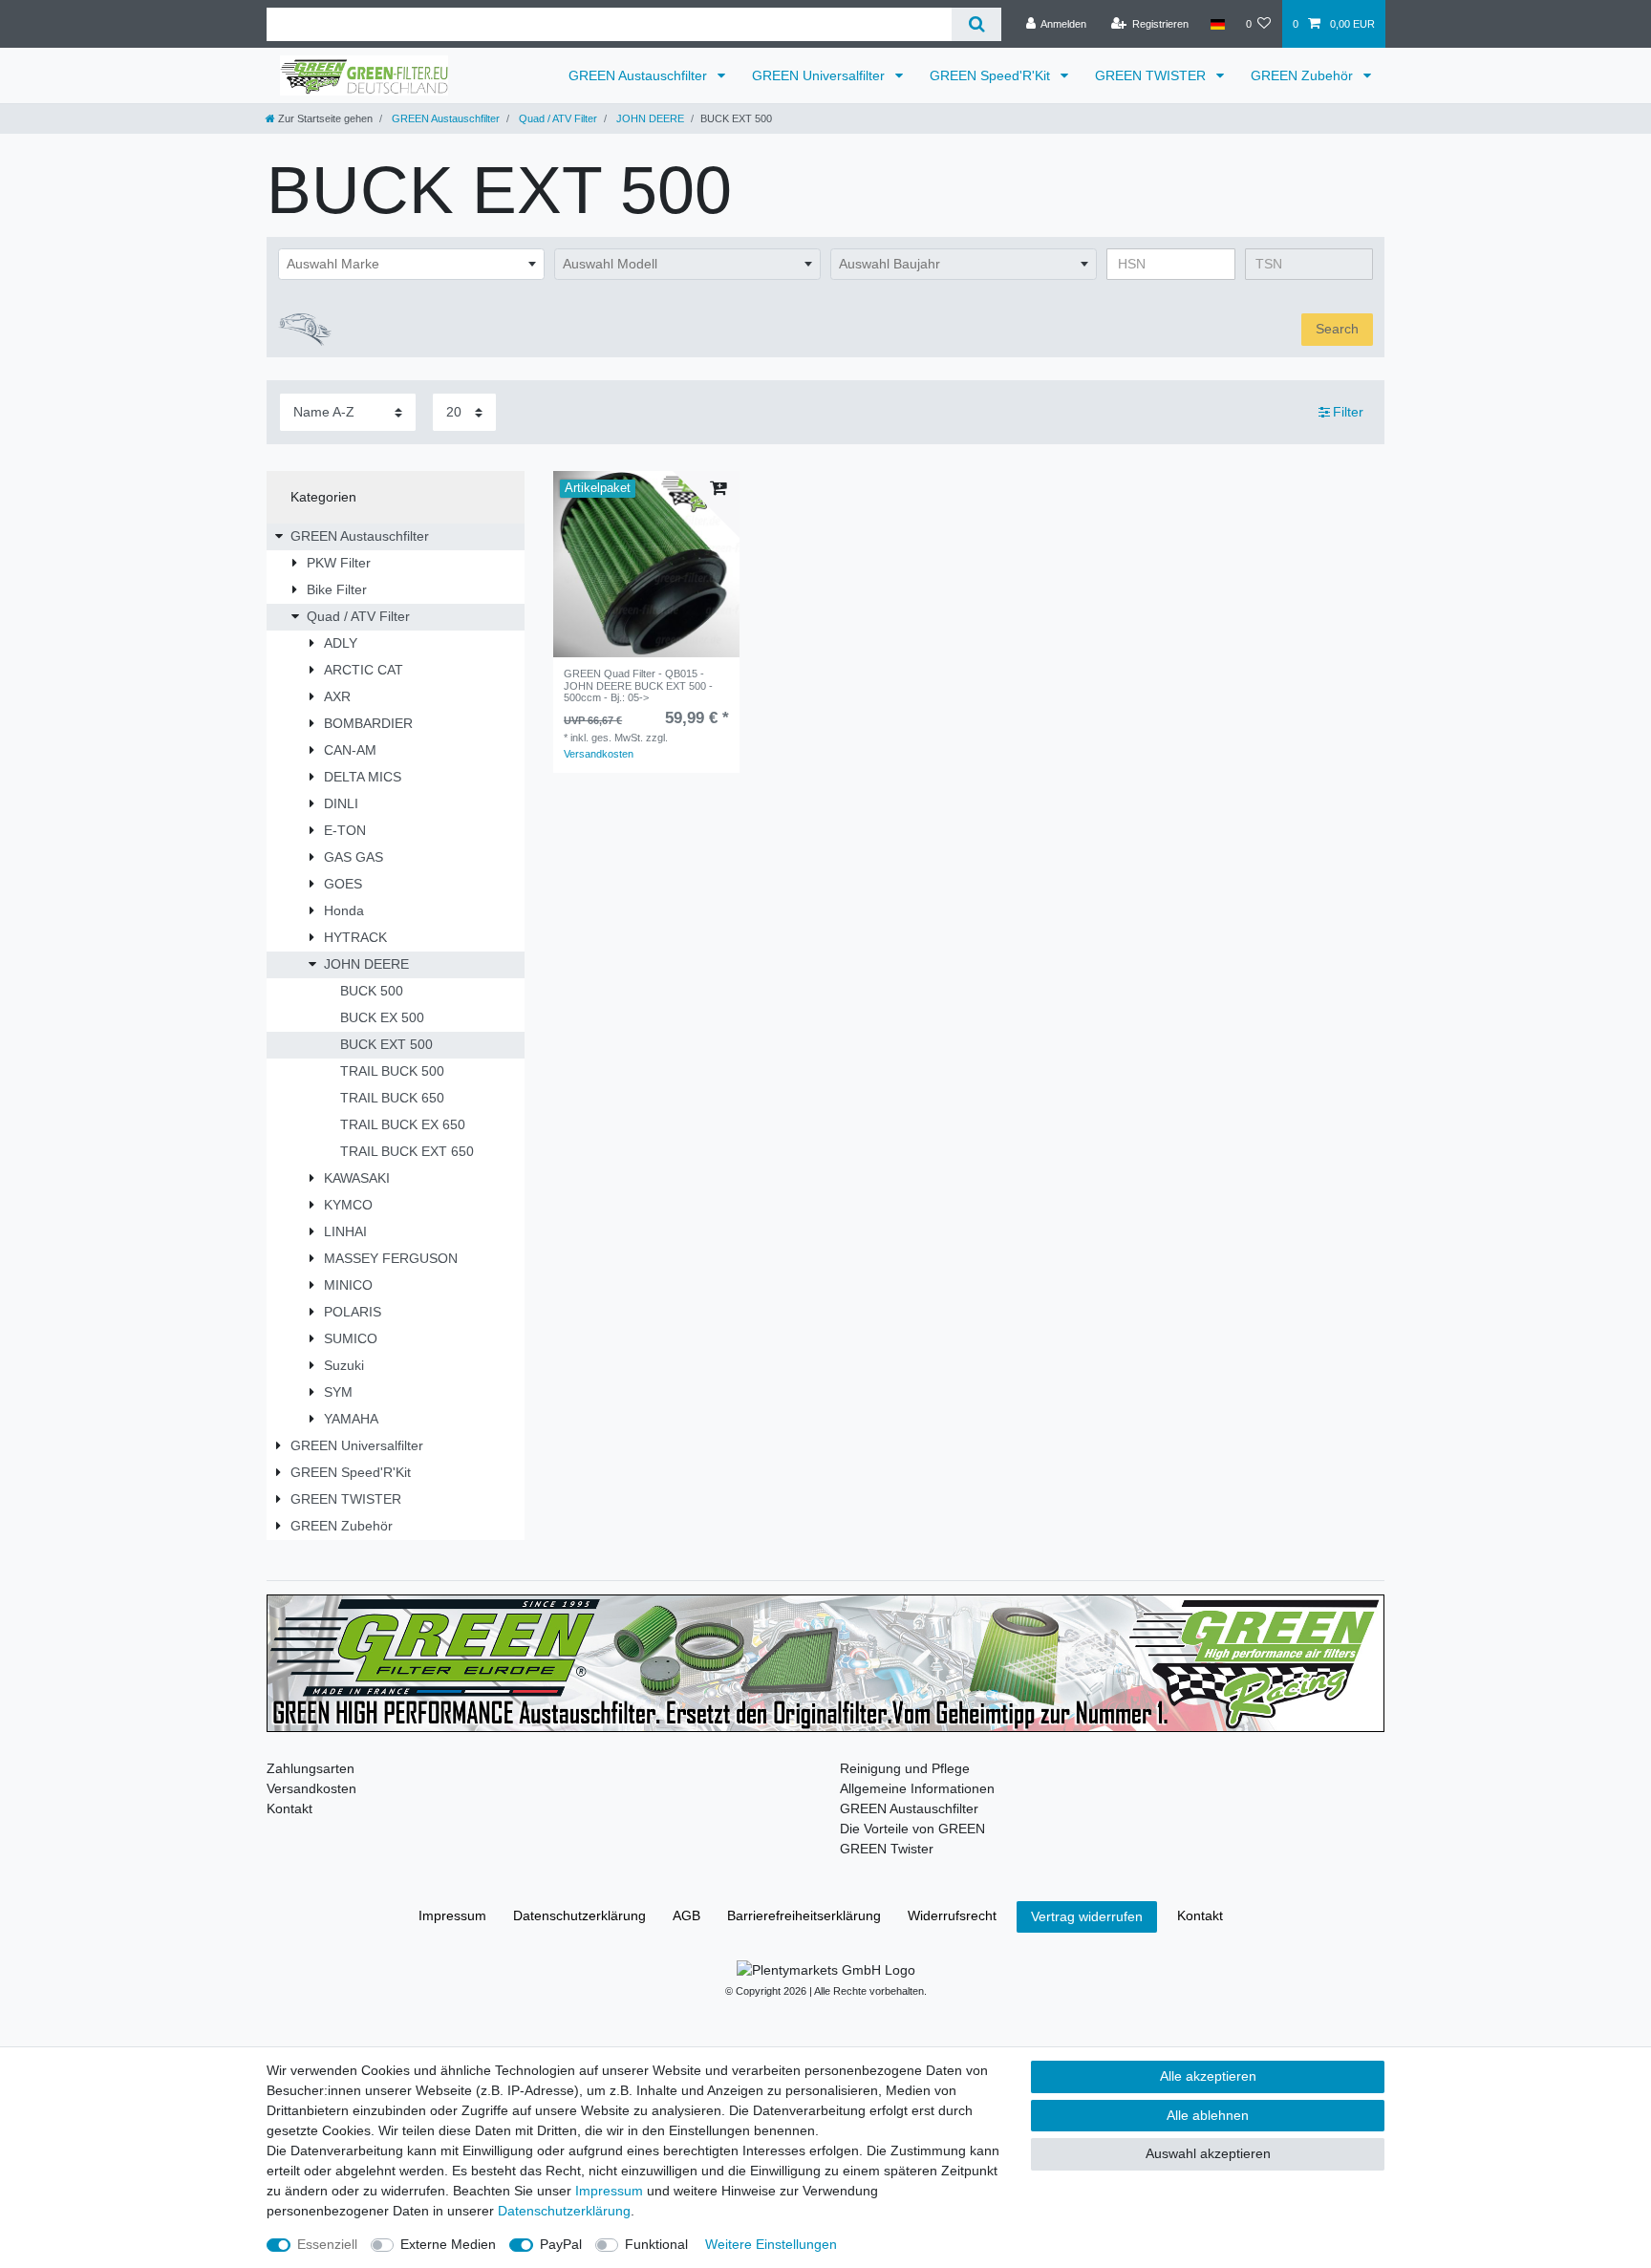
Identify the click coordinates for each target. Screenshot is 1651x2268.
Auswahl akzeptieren (1208, 2153)
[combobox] (411, 265)
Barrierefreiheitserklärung (804, 1915)
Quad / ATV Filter (557, 118)
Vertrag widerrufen (1087, 1916)
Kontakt (289, 1808)
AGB (686, 1915)
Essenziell (327, 2244)
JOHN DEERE (649, 118)
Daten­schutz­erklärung (579, 1915)
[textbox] (411, 265)
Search (1337, 329)
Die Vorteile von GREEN (912, 1829)
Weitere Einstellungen (771, 2244)
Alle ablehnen (1208, 2115)
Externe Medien (448, 2244)
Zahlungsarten (311, 1768)
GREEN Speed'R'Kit (992, 75)
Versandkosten (599, 754)
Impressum (452, 1915)
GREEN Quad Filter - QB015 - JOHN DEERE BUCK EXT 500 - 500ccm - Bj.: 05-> (638, 685)
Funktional (656, 2244)
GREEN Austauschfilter (640, 75)
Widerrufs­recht (952, 1915)
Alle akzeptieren (1208, 2076)
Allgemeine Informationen (917, 1788)
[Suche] (976, 24)
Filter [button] (1348, 412)
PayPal (561, 2244)
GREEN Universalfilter (820, 75)
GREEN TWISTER (1152, 75)
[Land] (1217, 24)
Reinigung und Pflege (905, 1768)
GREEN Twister (887, 1849)
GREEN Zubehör (1304, 75)
